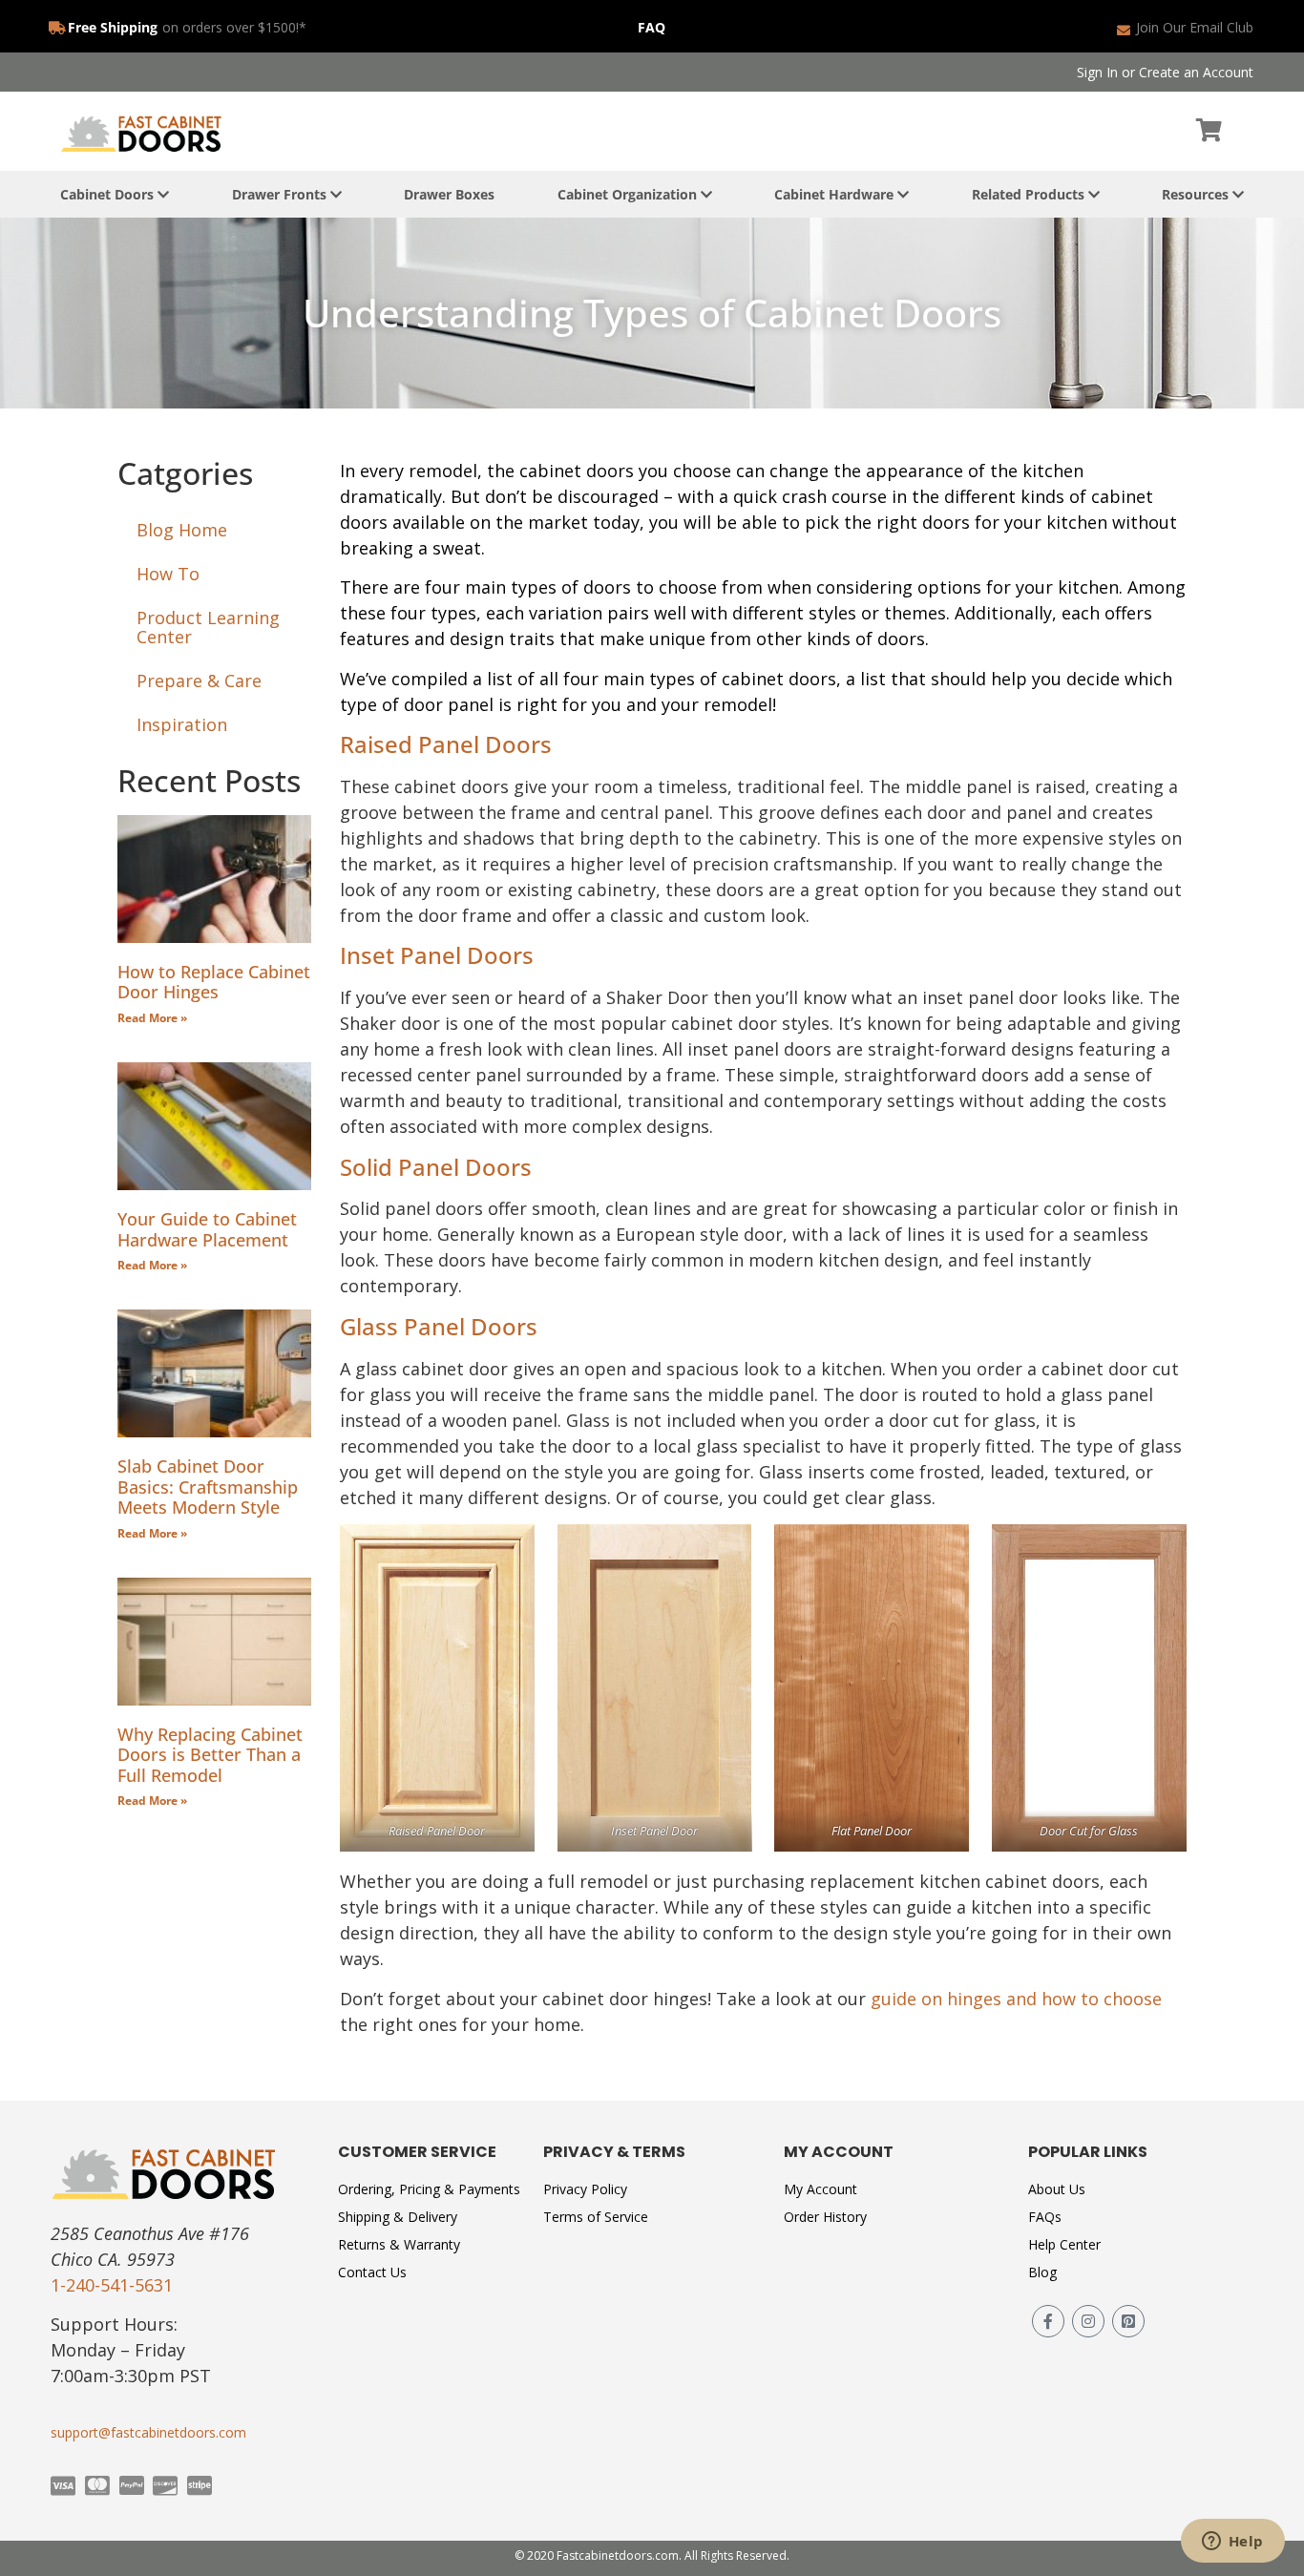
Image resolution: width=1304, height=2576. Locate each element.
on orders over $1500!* (234, 27)
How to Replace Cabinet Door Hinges (214, 982)
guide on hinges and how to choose (1016, 1999)
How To (168, 574)
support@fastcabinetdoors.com (148, 2432)
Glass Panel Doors (439, 1326)
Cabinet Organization (629, 194)
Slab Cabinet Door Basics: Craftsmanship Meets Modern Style (208, 1487)
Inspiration (182, 724)
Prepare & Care (199, 681)
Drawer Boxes (449, 194)
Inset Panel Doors (437, 955)
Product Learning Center (208, 627)
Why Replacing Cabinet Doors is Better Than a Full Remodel (210, 1755)
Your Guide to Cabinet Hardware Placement (207, 1229)
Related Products (1030, 194)
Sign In (1097, 72)
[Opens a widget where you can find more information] (1232, 2543)
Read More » (152, 1018)
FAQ (652, 27)
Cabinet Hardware (836, 194)
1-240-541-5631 (112, 2285)
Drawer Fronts (281, 194)
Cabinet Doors (109, 194)
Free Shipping (113, 27)
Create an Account (1196, 72)
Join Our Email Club (1195, 27)
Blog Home (182, 530)
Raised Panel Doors (446, 744)
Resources (1197, 194)
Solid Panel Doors (436, 1167)
